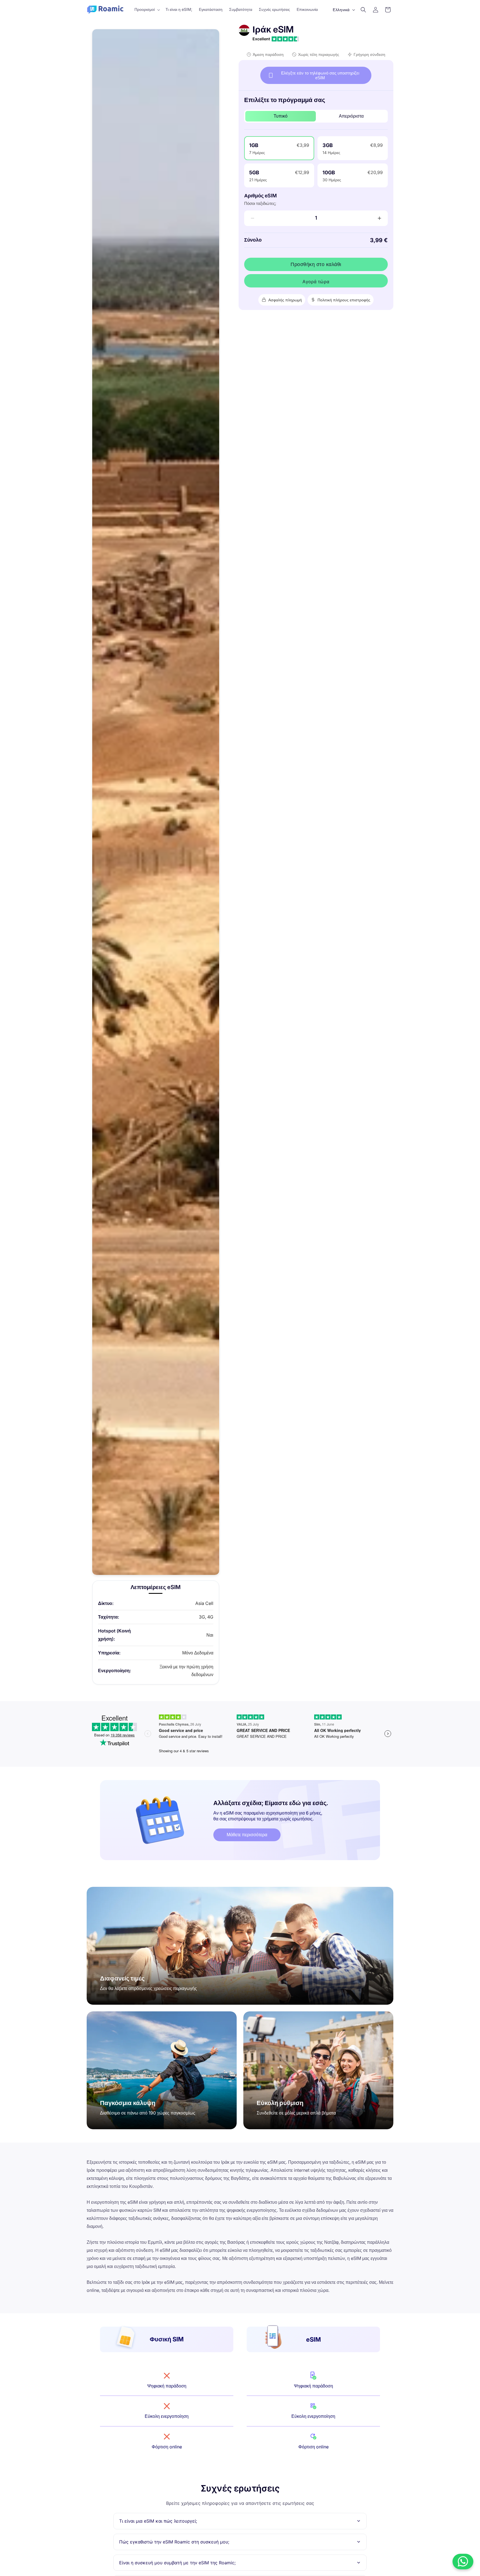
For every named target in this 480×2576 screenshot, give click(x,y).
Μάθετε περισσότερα (247, 1835)
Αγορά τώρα (316, 282)
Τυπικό (281, 116)
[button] (147, 9)
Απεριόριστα (351, 116)
